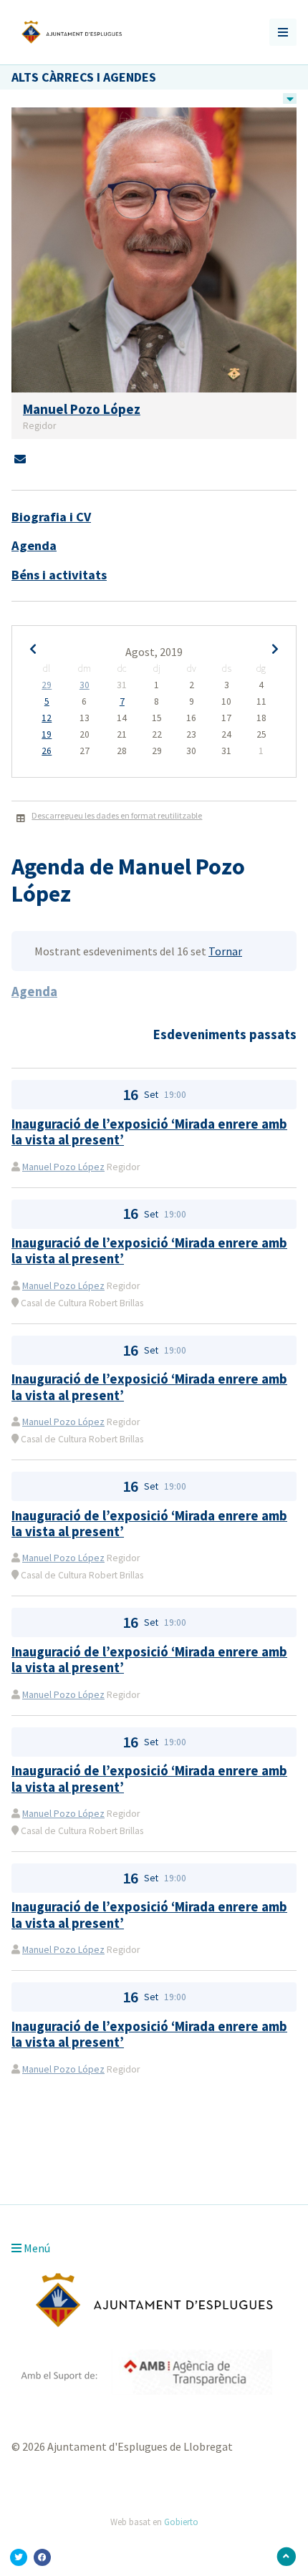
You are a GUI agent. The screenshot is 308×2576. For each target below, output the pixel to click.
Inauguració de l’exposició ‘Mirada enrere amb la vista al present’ (149, 1132)
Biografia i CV (51, 517)
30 (85, 685)
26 (47, 751)
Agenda (34, 545)
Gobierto (181, 2522)
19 (47, 735)
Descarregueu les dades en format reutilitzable (117, 815)
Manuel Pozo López (63, 1167)
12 (47, 718)
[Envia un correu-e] (20, 459)
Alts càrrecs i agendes (84, 77)
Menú (36, 2248)
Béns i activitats (59, 575)
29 (47, 685)
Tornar (225, 951)
